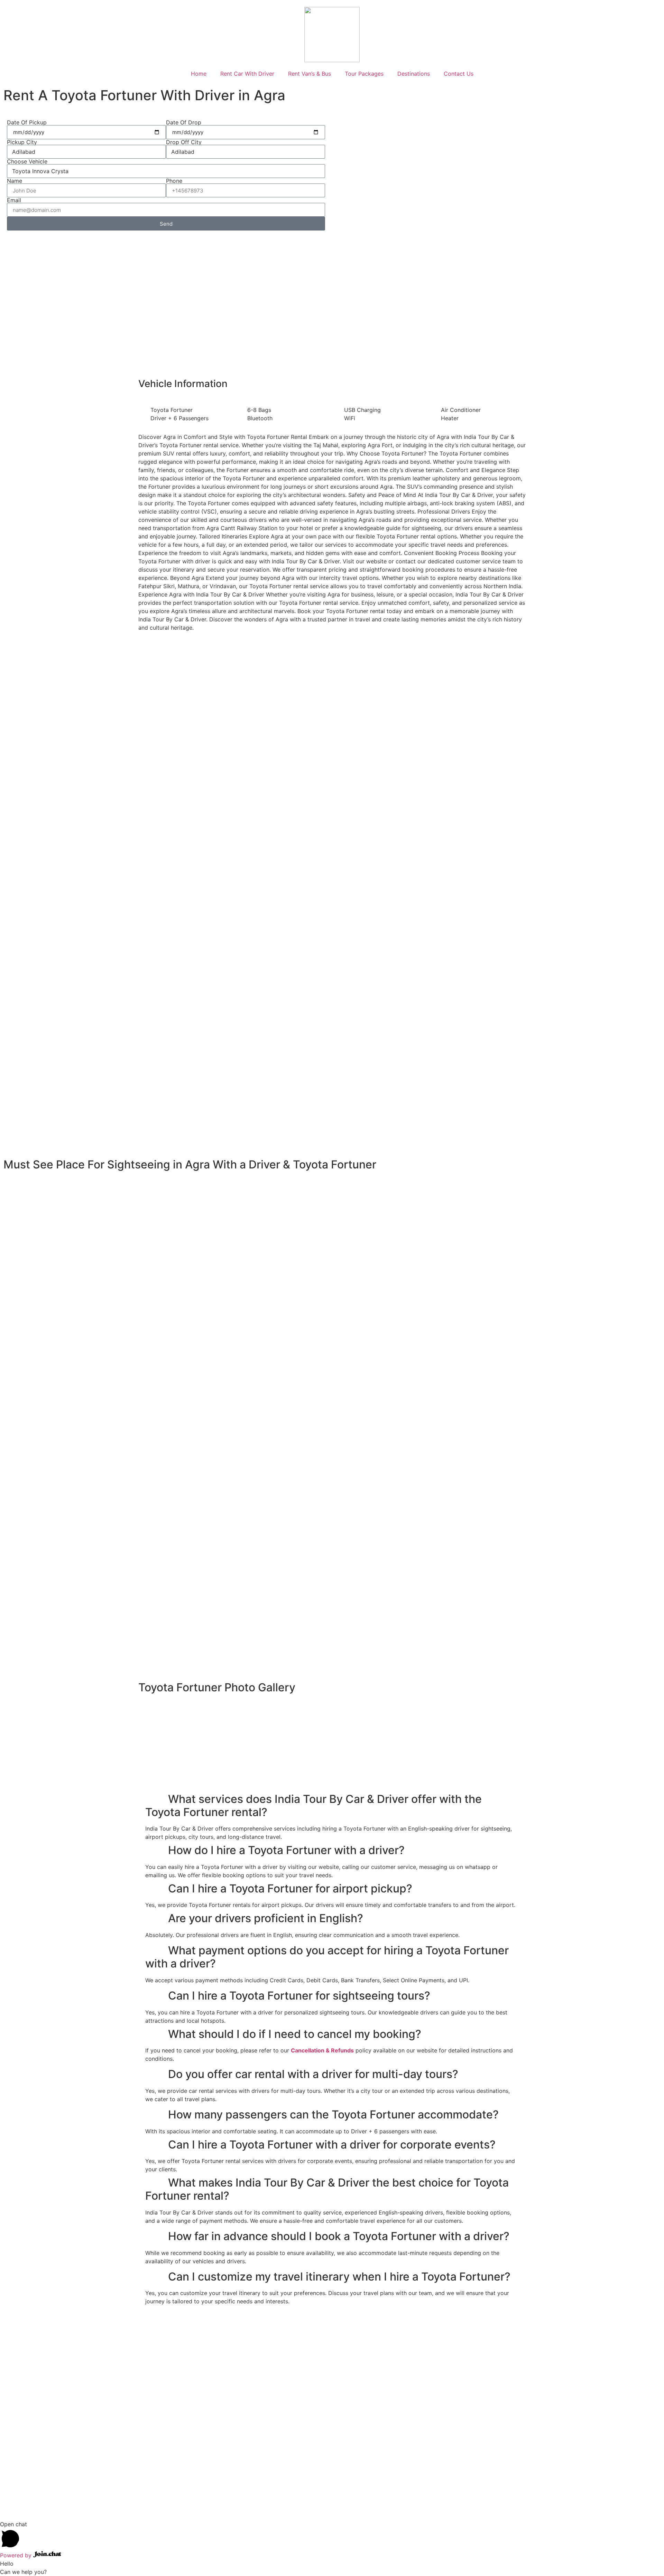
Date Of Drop (184, 122)
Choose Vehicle (27, 161)
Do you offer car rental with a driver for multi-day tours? (313, 2074)
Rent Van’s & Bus (310, 74)
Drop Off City (184, 142)
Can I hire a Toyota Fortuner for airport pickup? (290, 1888)
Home (199, 74)
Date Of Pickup (27, 122)
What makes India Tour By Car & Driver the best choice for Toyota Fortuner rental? (327, 2189)
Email (14, 200)
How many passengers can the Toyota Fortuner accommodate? (333, 2114)
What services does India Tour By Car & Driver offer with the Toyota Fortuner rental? (313, 1806)
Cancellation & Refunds (322, 2050)
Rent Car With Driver (247, 74)
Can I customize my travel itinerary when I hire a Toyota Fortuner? (339, 2277)
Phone (174, 181)
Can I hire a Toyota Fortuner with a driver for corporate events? (332, 2145)
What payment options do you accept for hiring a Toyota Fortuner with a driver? (327, 1957)
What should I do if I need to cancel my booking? (295, 2034)
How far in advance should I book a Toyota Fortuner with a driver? (339, 2236)
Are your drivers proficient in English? (266, 1918)
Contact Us (459, 74)
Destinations (414, 74)
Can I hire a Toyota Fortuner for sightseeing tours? (299, 1996)
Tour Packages (364, 74)
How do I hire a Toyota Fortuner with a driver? (286, 1850)
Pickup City (22, 142)
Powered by (17, 2555)
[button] (332, 1806)
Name (15, 181)
